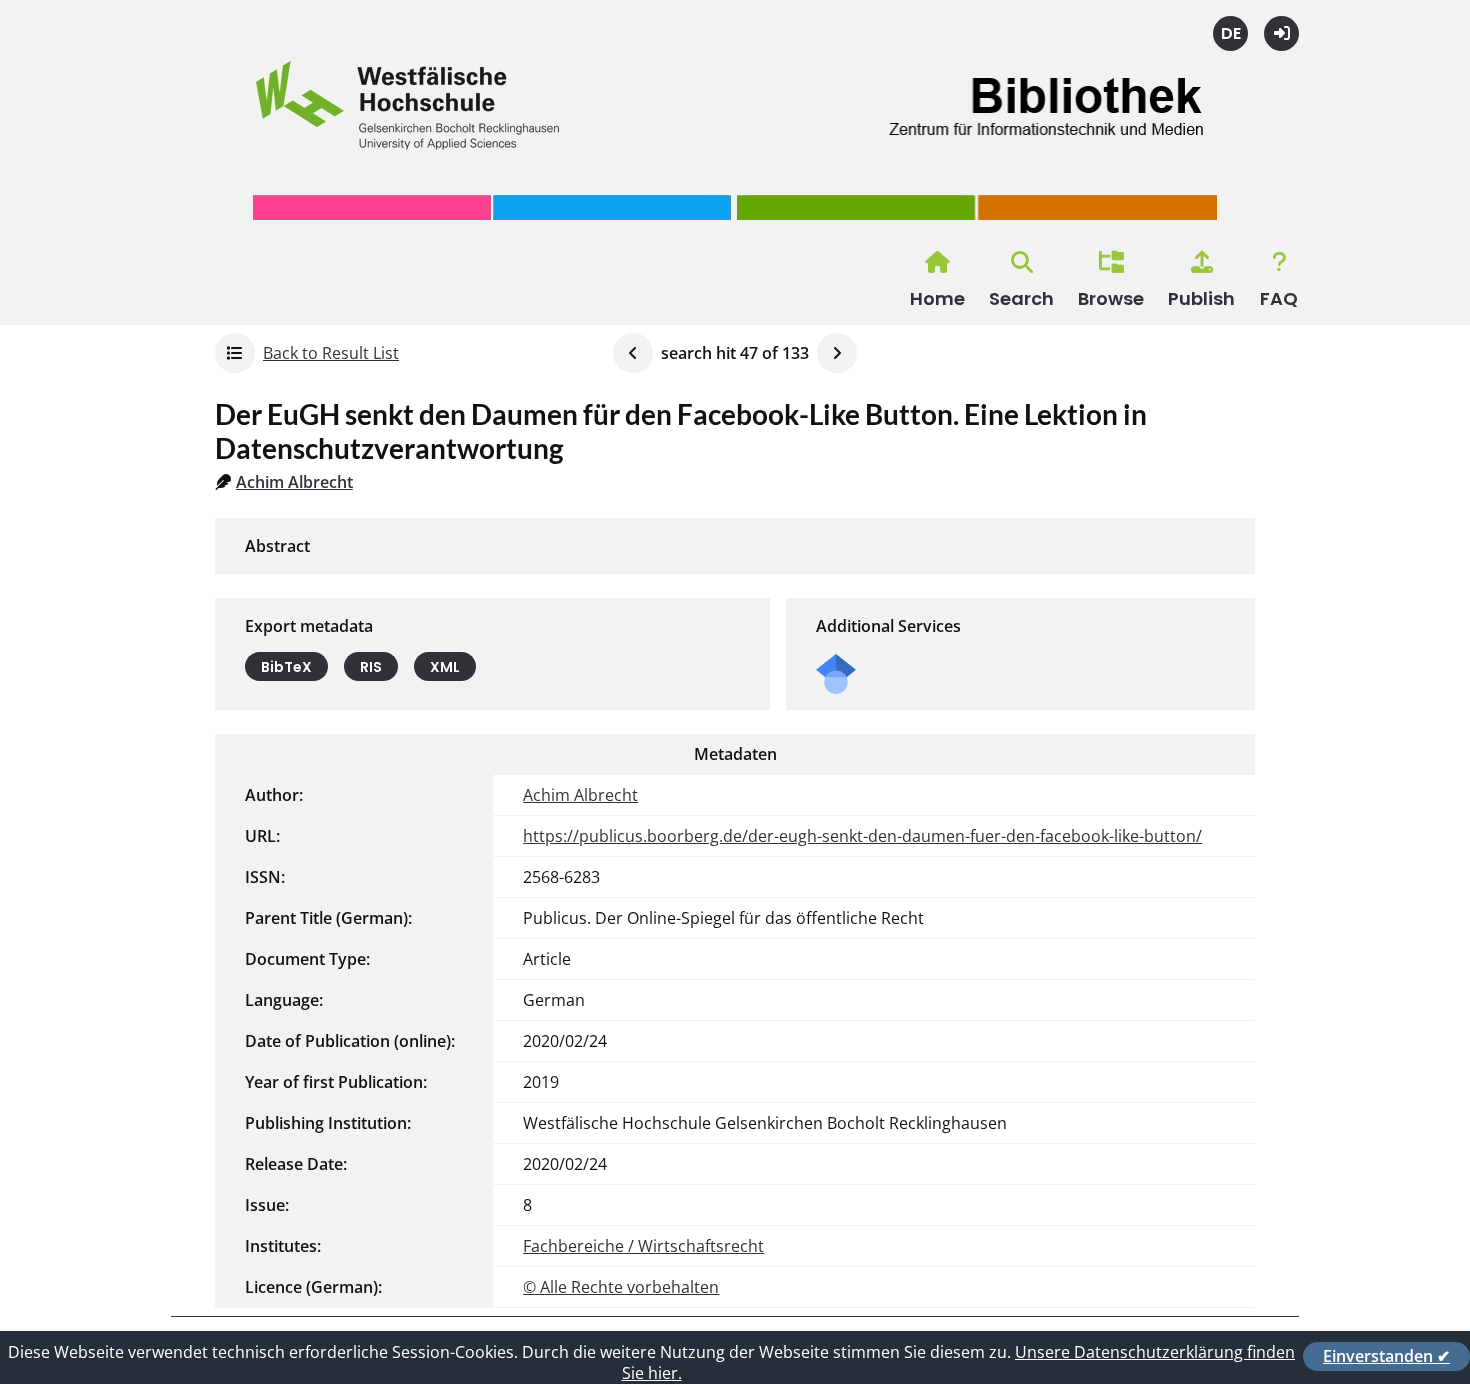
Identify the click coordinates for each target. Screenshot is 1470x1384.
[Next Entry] (837, 353)
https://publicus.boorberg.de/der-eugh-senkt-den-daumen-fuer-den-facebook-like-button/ (862, 836)
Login (1281, 33)
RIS (371, 667)
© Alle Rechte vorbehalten (621, 1287)
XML (445, 667)
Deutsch (1230, 33)
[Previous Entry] (633, 353)
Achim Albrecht (294, 482)
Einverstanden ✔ (1386, 1356)
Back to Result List (331, 353)
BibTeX (286, 667)
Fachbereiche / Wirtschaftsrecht (643, 1246)
